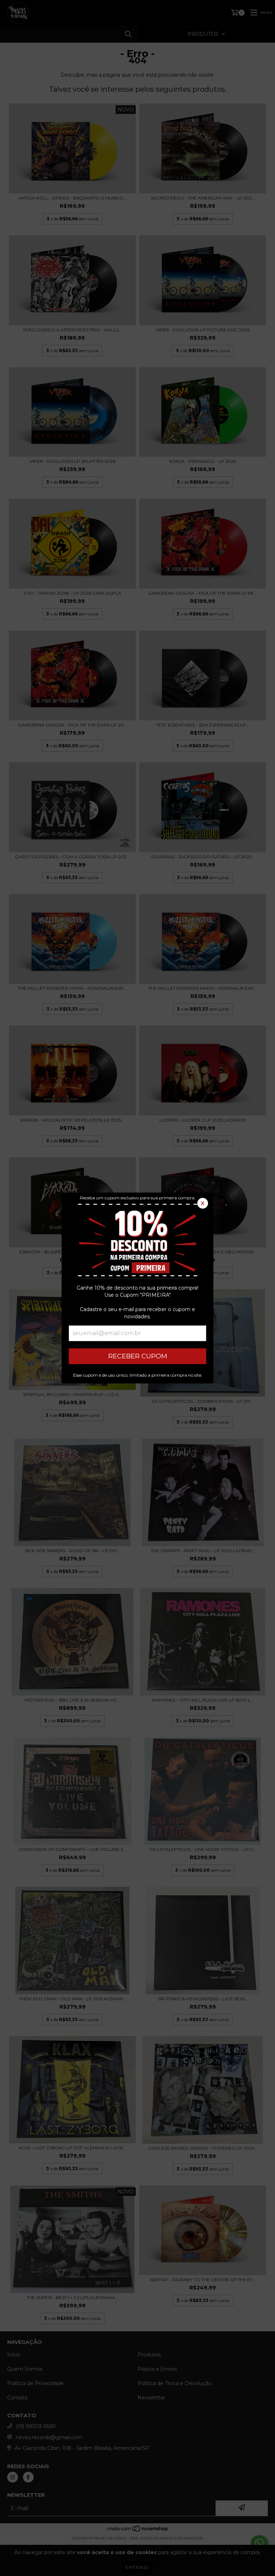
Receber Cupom (138, 1356)
